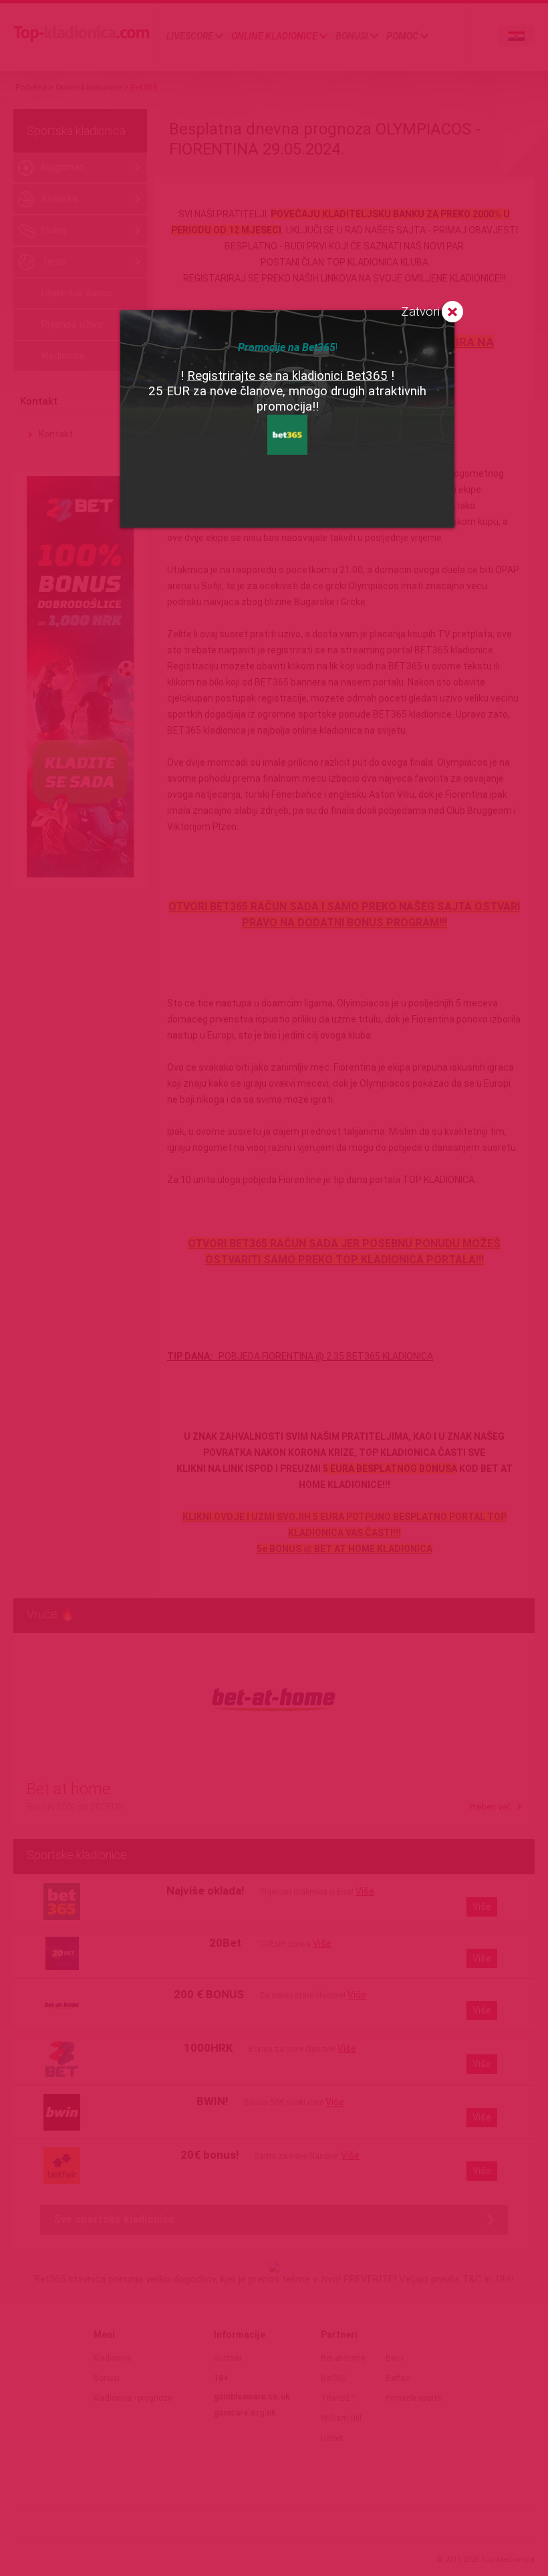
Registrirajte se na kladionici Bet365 (287, 376)
